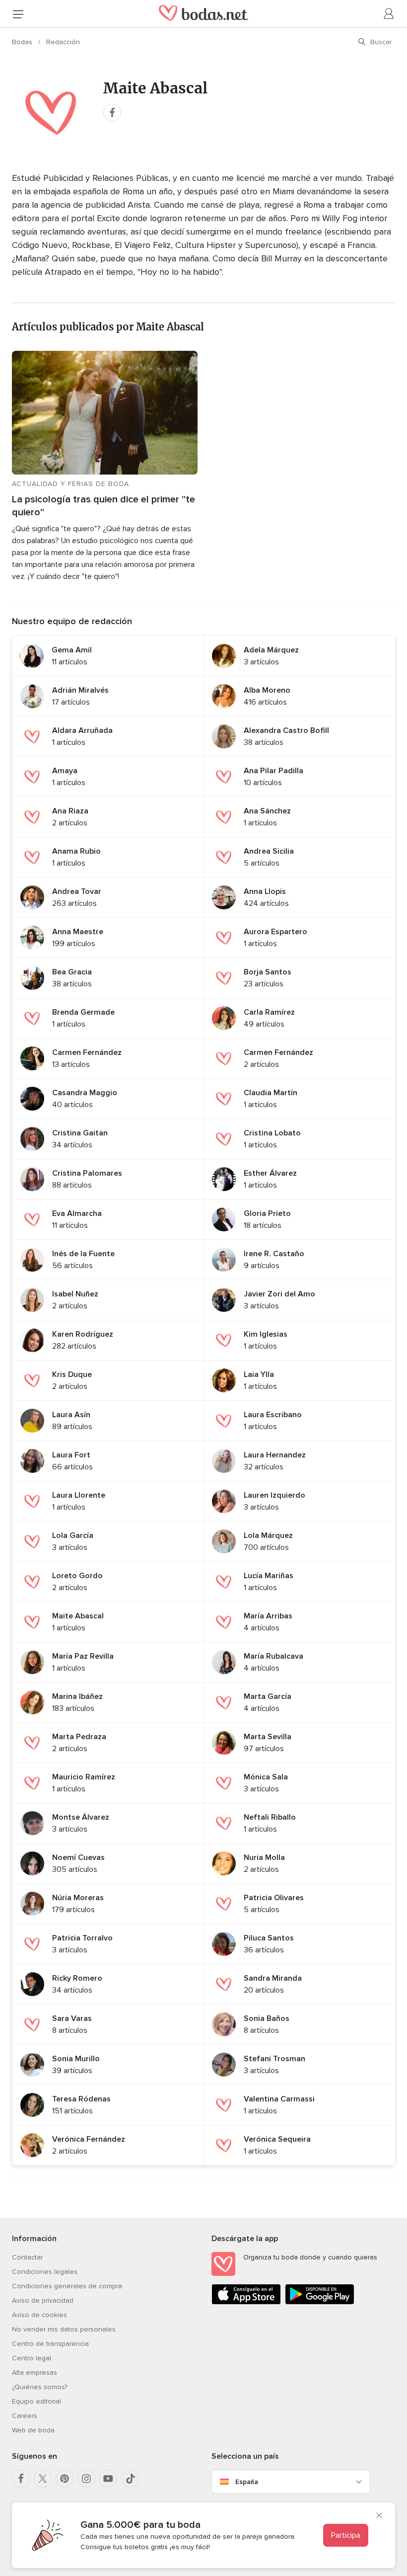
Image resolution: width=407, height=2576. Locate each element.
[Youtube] (108, 2479)
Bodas (23, 42)
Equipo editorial (36, 2401)
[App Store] (246, 2302)
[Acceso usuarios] (389, 14)
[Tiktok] (130, 2479)
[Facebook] (21, 2479)
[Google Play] (320, 2302)
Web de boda (33, 2430)
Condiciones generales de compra (67, 2286)
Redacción (63, 42)
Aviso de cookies (39, 2315)
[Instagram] (86, 2479)
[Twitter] (43, 2479)
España (247, 2482)
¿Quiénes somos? (40, 2387)
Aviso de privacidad (43, 2300)
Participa (346, 2535)
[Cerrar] (379, 2516)
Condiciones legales (45, 2272)
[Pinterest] (65, 2479)
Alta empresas (34, 2373)
